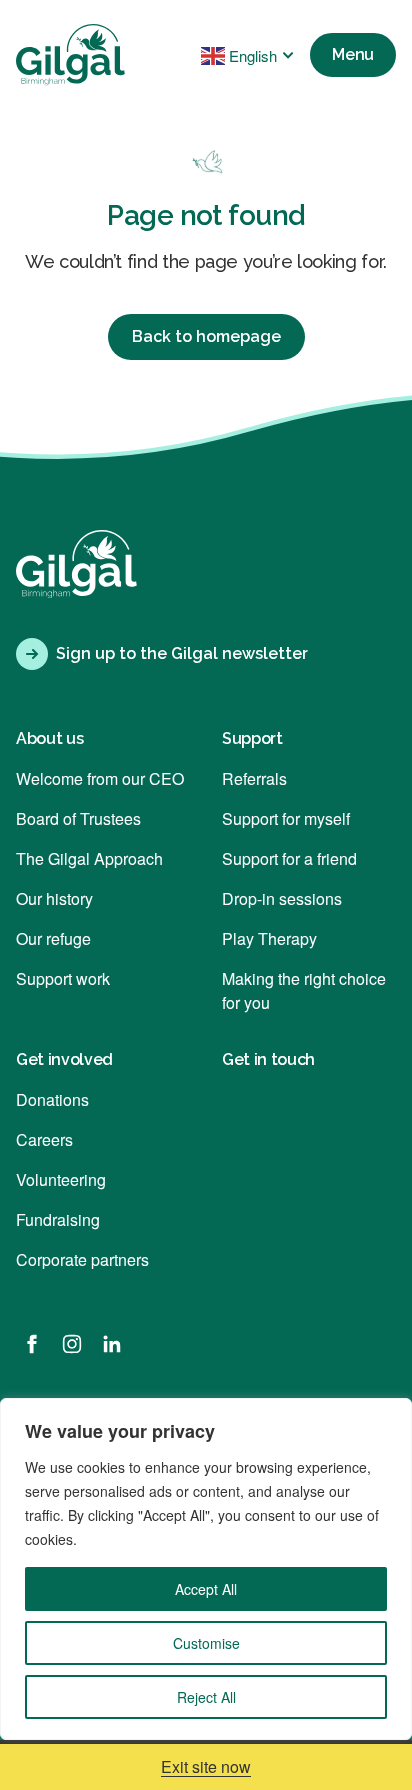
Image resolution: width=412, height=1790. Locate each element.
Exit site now (206, 1766)
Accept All (206, 1589)
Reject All (206, 1697)
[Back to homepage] (70, 55)
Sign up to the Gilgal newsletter (182, 653)
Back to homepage (206, 336)
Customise (206, 1643)
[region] (206, 1569)
